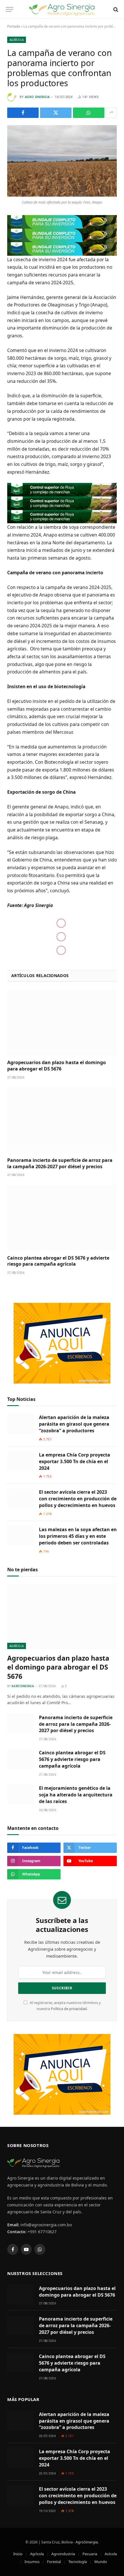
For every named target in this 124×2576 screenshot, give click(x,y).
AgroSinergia (87, 2542)
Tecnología (78, 2562)
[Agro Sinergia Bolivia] (62, 9)
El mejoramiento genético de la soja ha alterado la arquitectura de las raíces (76, 1795)
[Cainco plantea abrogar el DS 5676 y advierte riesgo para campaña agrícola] (62, 1218)
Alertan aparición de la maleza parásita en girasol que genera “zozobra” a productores (74, 1424)
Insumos (32, 2562)
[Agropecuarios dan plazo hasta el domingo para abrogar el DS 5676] (62, 1022)
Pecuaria (90, 2554)
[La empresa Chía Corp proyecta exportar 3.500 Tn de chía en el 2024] (20, 1461)
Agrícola (17, 40)
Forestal (54, 2562)
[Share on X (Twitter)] (56, 113)
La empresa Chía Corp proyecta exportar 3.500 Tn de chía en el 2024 (75, 1461)
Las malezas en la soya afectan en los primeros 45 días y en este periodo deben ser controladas (78, 1536)
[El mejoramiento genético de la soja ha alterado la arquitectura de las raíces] (20, 1794)
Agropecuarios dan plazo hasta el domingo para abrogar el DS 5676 (57, 1066)
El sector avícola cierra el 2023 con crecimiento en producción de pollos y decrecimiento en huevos (78, 1499)
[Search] (115, 9)
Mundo (101, 2562)
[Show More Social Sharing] (111, 113)
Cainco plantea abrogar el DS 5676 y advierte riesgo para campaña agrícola (58, 1261)
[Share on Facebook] (23, 113)
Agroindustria (63, 2554)
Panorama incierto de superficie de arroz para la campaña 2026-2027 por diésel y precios (60, 1163)
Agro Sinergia (37, 97)
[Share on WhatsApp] (89, 113)
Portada (14, 26)
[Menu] (10, 9)
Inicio (18, 2554)
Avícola (111, 2554)
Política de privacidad (69, 2009)
